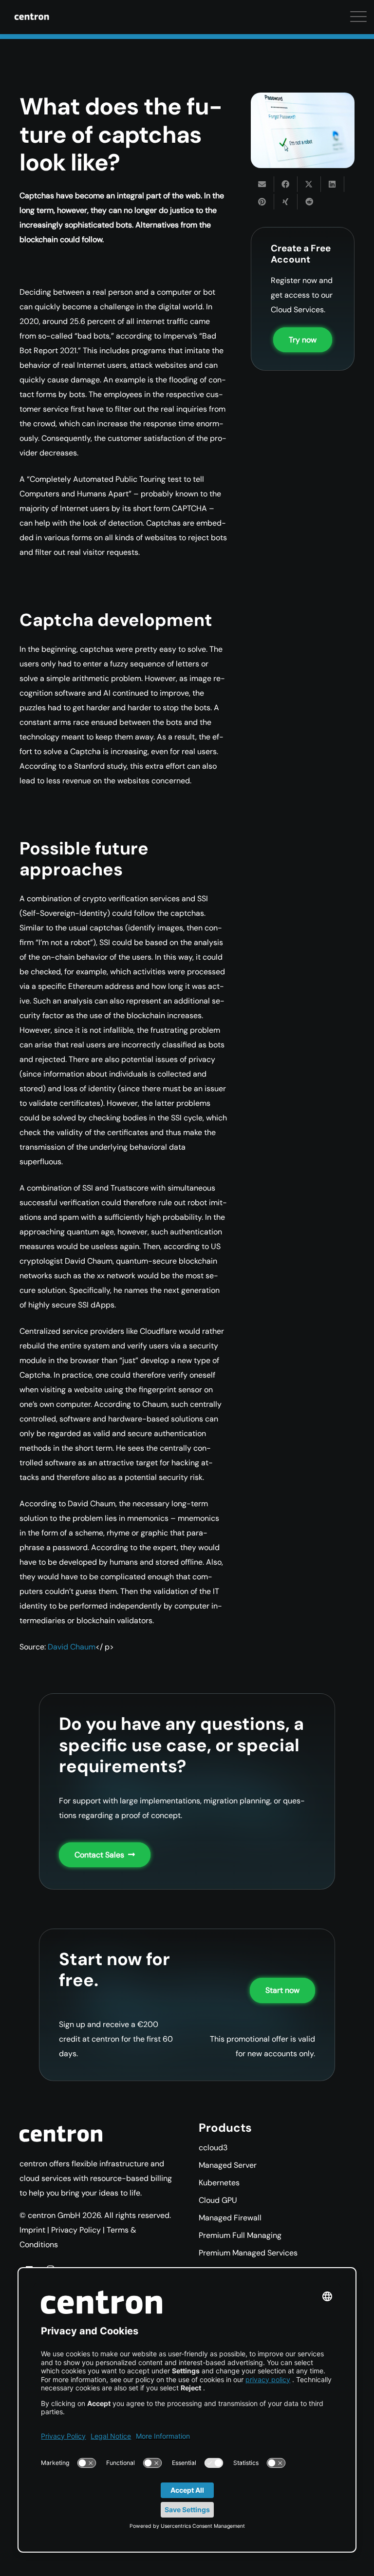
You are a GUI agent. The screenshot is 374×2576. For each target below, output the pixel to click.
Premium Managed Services (248, 2253)
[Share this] (286, 184)
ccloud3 (213, 2148)
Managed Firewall (230, 2218)
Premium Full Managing (240, 2235)
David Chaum (72, 1647)
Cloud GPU (218, 2200)
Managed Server (228, 2165)
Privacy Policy (76, 2230)
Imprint (32, 2230)
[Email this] (262, 184)
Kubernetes (219, 2183)
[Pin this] (262, 202)
